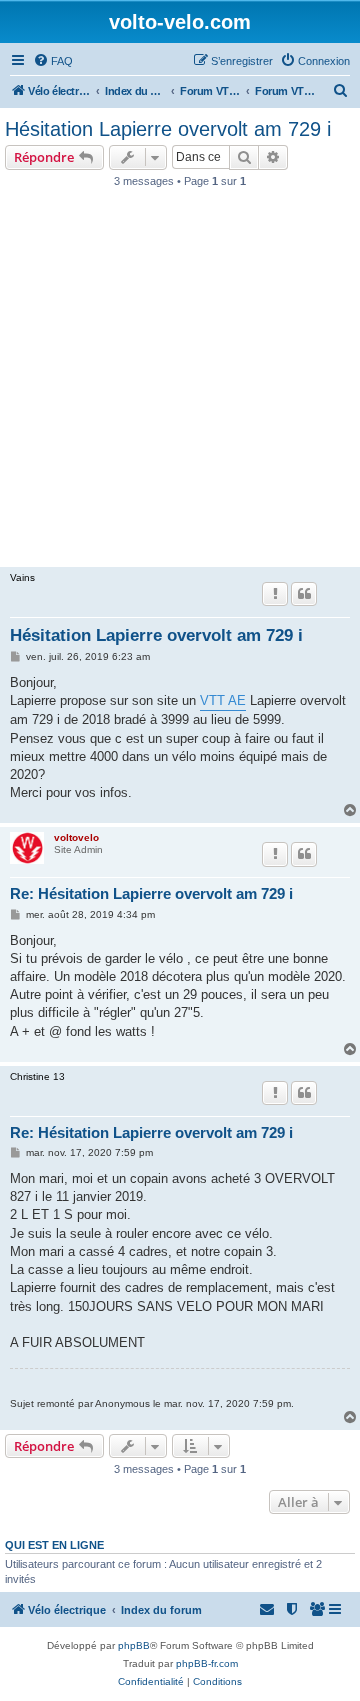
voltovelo (76, 837)
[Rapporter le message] (275, 594)
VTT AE (223, 700)
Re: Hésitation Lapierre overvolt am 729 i (151, 893)
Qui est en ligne (54, 1545)
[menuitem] (53, 61)
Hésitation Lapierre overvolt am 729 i (168, 129)
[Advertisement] (180, 383)
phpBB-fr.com (207, 1663)
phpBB (134, 1645)
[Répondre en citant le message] (304, 594)
